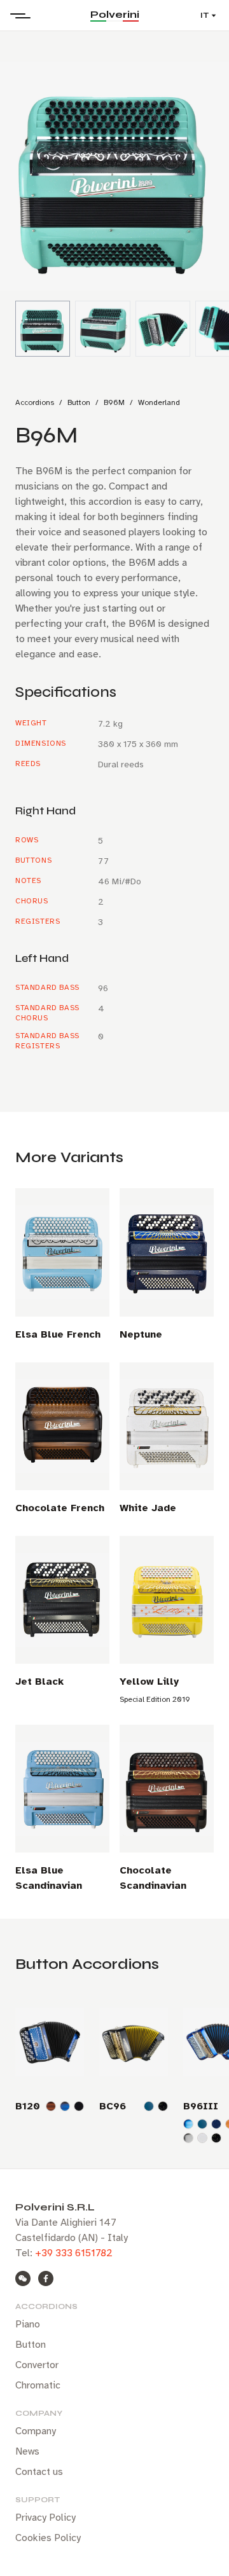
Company (36, 2431)
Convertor (37, 2365)
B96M (114, 402)
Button (79, 402)
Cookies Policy (48, 2538)
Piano (28, 2324)
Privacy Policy (45, 2518)
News (27, 2451)
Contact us (39, 2472)
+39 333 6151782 (74, 2253)
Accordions (35, 402)
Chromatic (38, 2385)
